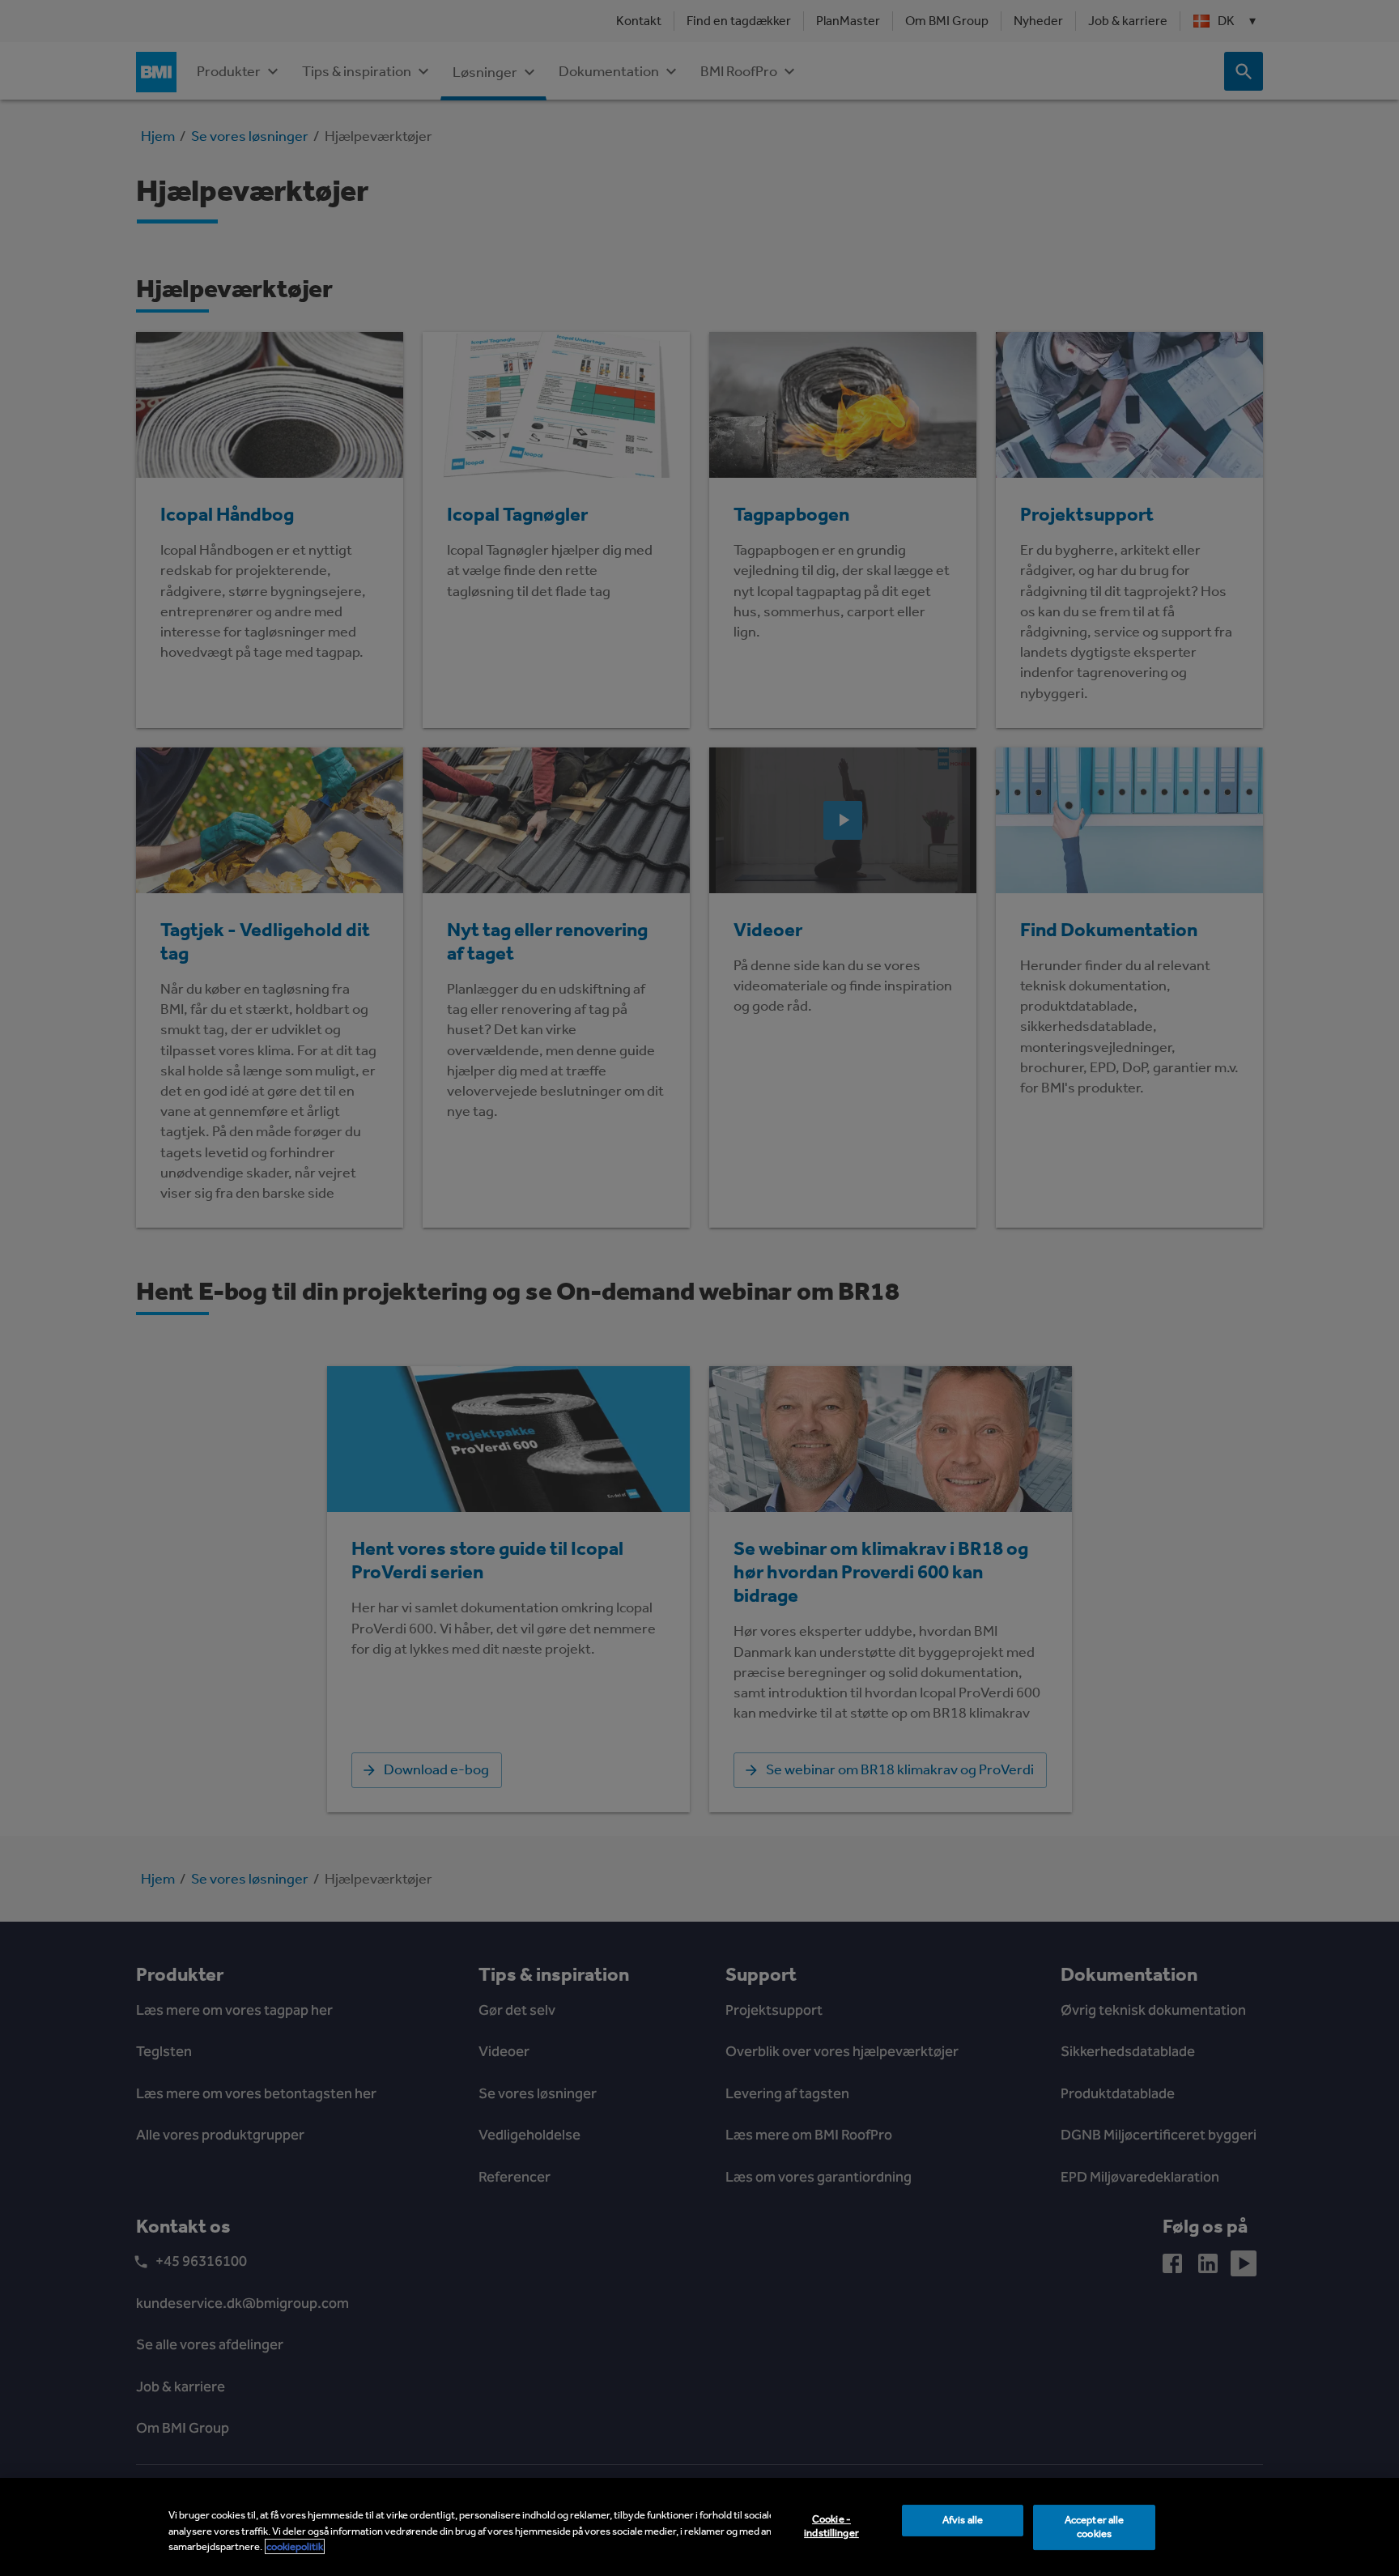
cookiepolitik (295, 2546)
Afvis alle (963, 2520)
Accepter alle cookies (1095, 2527)
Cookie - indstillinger (831, 2526)
